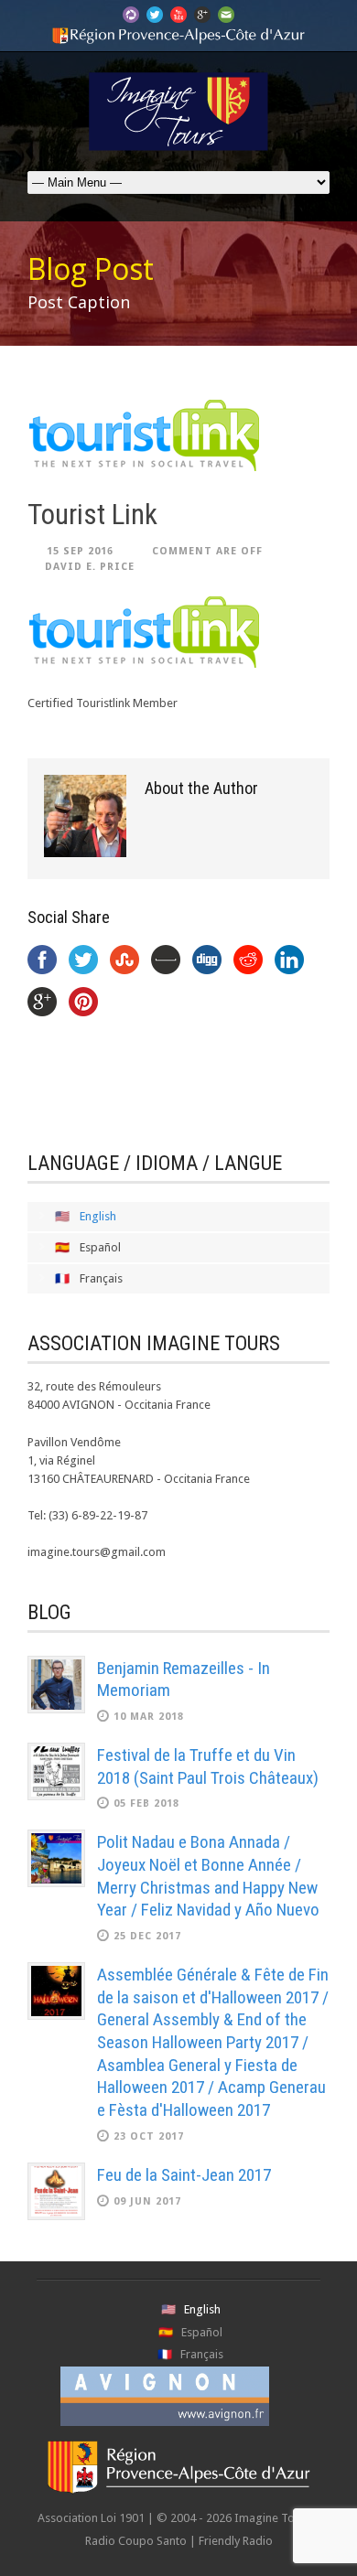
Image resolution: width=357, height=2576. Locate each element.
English (98, 1216)
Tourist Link (92, 515)
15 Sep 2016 (80, 551)
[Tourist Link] (178, 435)
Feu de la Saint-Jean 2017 (184, 2175)
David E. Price (90, 567)
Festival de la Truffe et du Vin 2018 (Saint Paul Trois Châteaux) (208, 1766)
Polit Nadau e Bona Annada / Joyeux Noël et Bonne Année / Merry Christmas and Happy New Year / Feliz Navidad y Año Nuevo (208, 1876)
